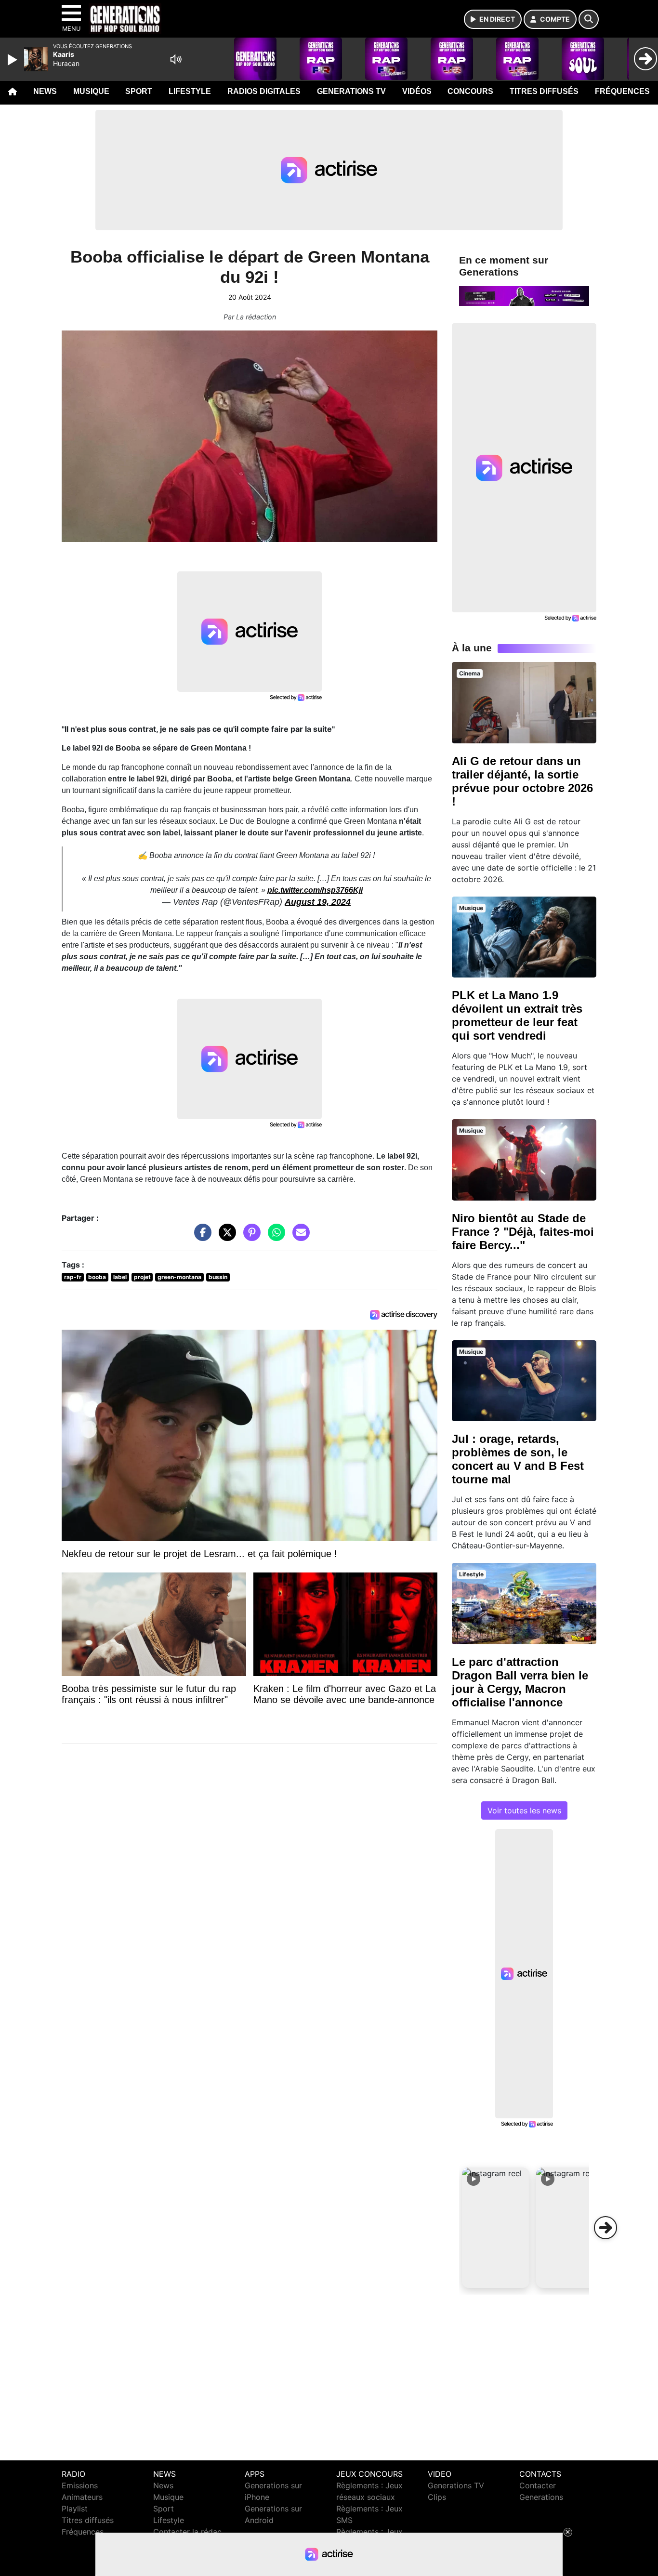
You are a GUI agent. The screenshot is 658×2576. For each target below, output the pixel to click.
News (45, 91)
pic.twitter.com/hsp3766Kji (315, 890)
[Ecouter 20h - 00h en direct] (524, 295)
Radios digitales (264, 91)
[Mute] (176, 59)
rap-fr (73, 1277)
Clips (437, 2497)
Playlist (75, 2509)
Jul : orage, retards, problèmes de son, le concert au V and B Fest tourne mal (518, 1459)
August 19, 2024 (318, 902)
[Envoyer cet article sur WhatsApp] (274, 1237)
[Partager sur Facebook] (200, 1237)
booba (97, 1277)
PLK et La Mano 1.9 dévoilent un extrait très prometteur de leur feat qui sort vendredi (517, 1015)
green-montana (179, 1277)
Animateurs (82, 2497)
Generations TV (351, 91)
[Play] (13, 60)
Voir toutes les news (524, 1810)
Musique (91, 91)
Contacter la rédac (187, 2532)
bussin (218, 1277)
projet (142, 1277)
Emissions (80, 2485)
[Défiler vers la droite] (605, 2228)
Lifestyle (190, 91)
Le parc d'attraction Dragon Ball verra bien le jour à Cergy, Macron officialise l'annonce (520, 1682)
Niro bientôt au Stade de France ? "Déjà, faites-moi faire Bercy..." (523, 1232)
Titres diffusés (544, 91)
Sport (139, 91)
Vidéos (417, 91)
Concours (470, 91)
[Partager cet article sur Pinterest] (250, 1237)
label (120, 1277)
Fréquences (622, 91)
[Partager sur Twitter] (225, 1237)
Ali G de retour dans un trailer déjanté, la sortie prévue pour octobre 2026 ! (522, 781)
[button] (496, 2228)
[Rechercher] (589, 19)
